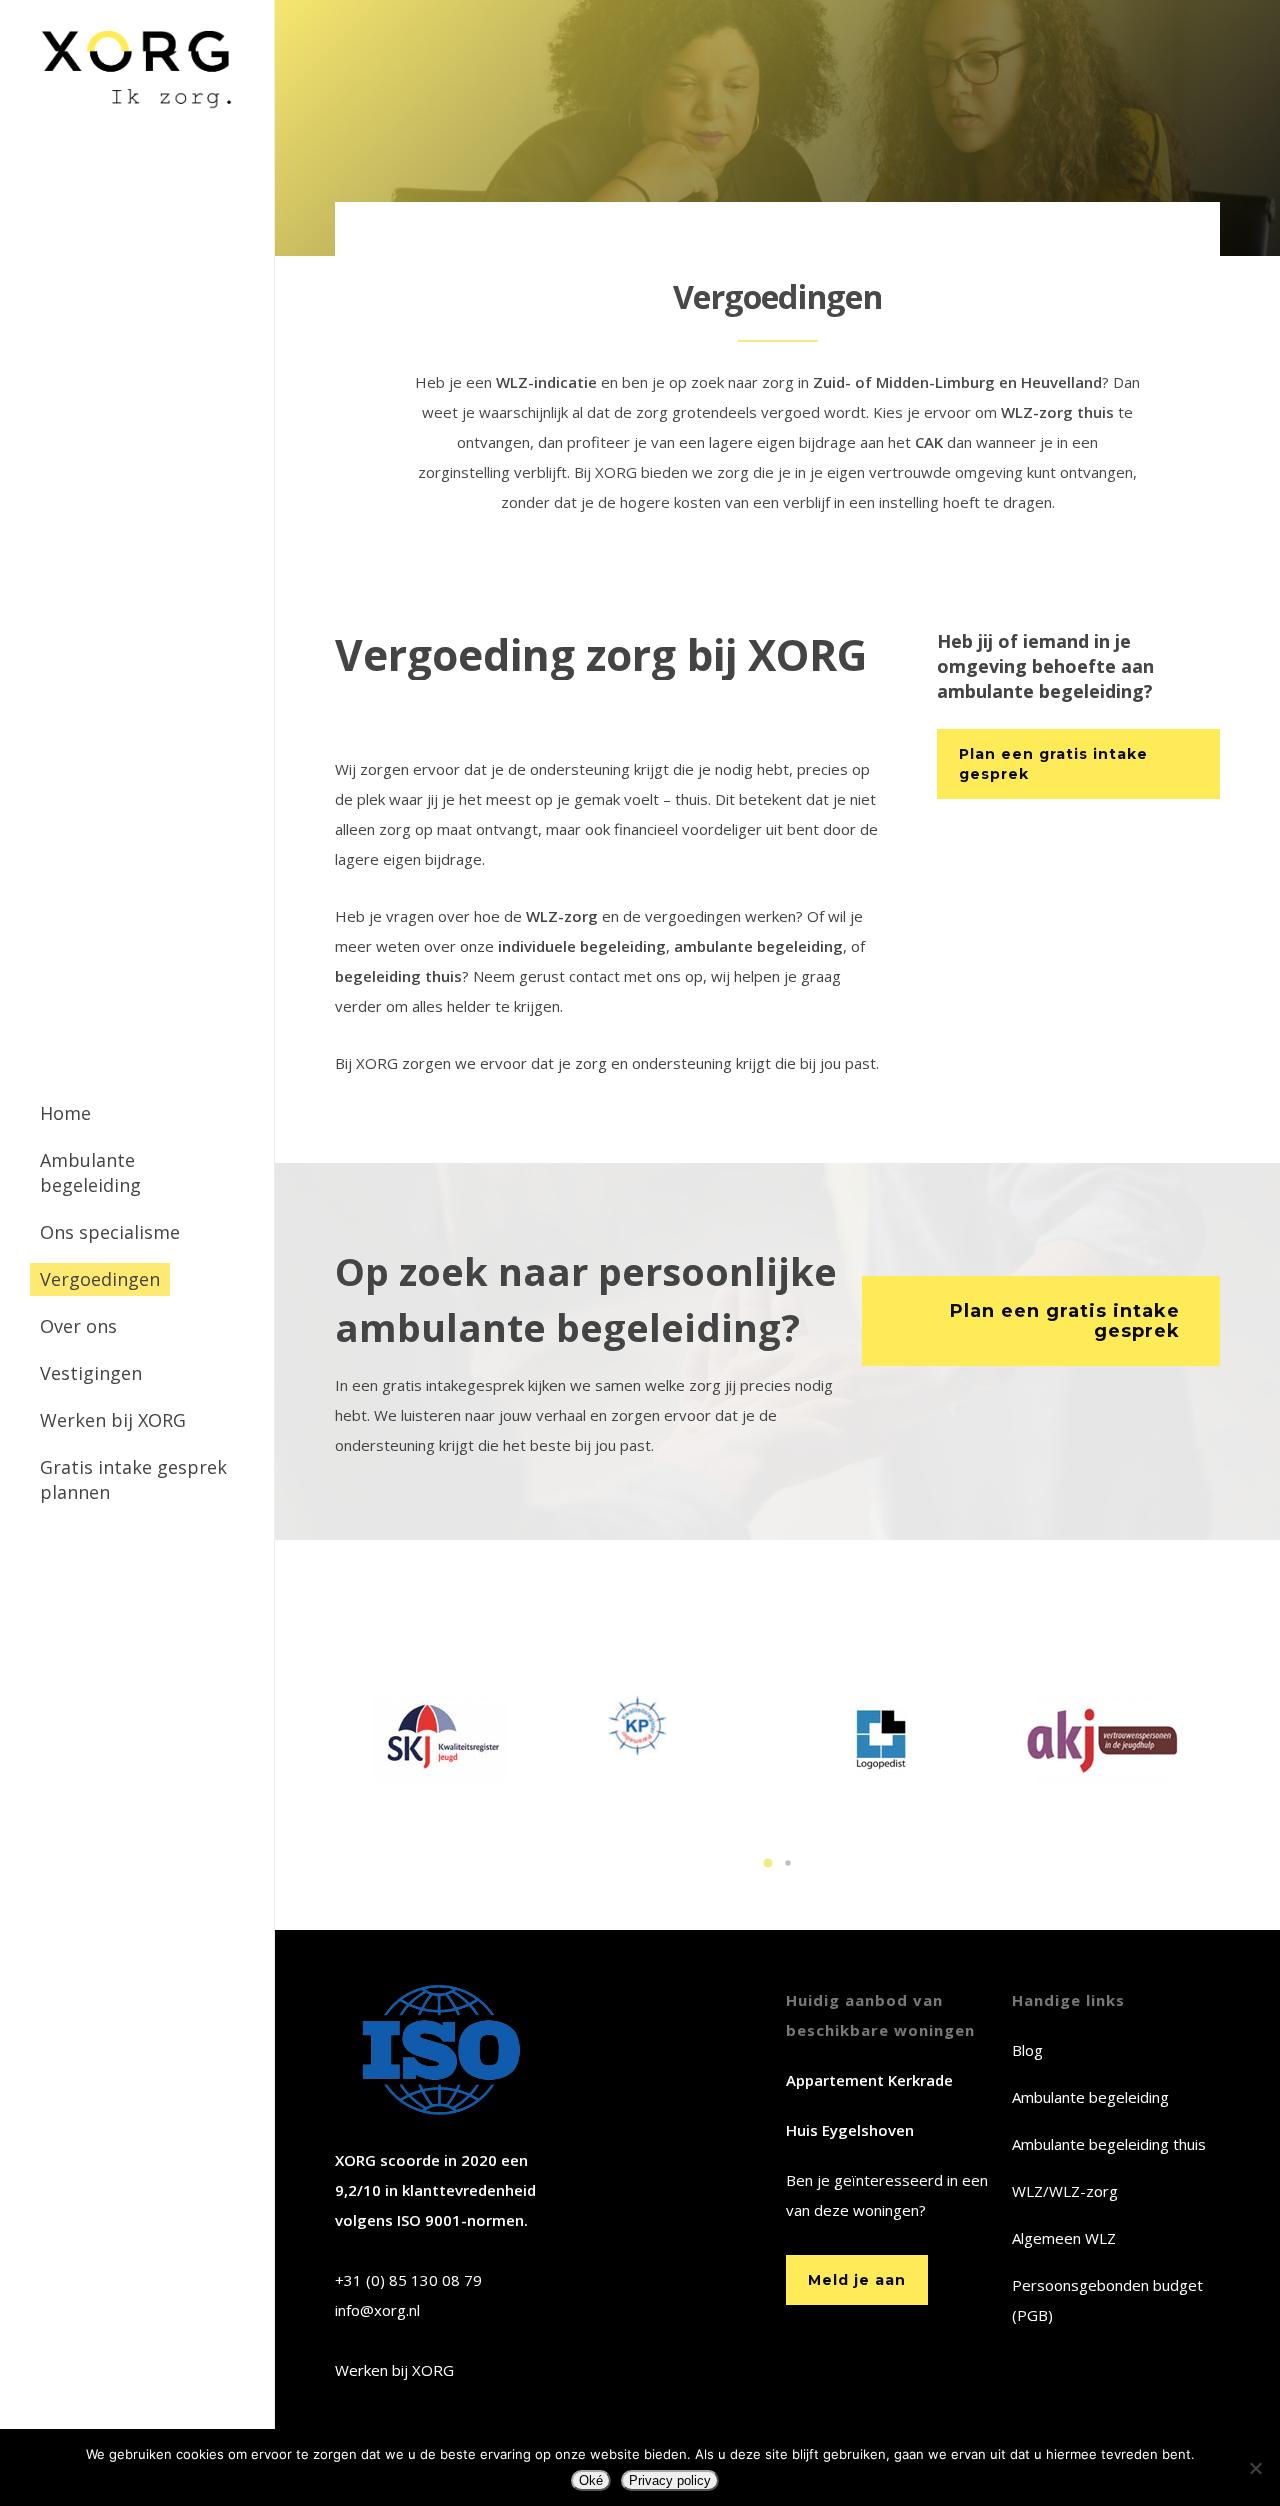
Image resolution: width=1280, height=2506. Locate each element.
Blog (1027, 2050)
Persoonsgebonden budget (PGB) (1107, 2300)
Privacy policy (670, 2480)
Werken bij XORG (394, 2370)
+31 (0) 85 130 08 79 (408, 2280)
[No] (1255, 2468)
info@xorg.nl (377, 2310)
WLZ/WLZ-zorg (1065, 2191)
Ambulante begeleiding (1090, 2097)
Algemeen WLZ (1064, 2238)
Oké (591, 2480)
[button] (768, 1863)
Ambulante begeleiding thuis (1109, 2144)
